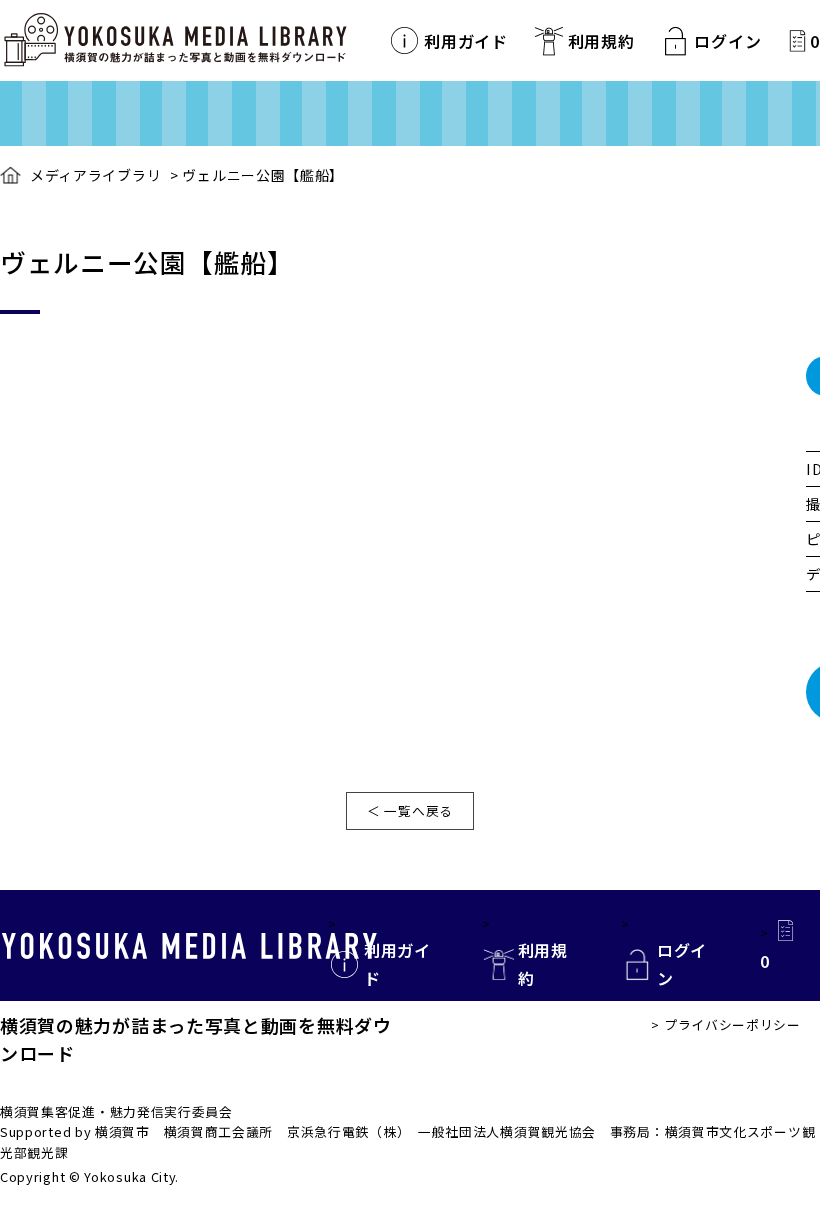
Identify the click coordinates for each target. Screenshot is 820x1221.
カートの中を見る (797, 40)
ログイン (727, 41)
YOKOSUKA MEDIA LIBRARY (189, 946)
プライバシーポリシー (732, 1024)
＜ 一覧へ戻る (410, 810)
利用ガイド (466, 41)
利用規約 (601, 41)
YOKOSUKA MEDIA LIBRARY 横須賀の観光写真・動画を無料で (175, 40)
